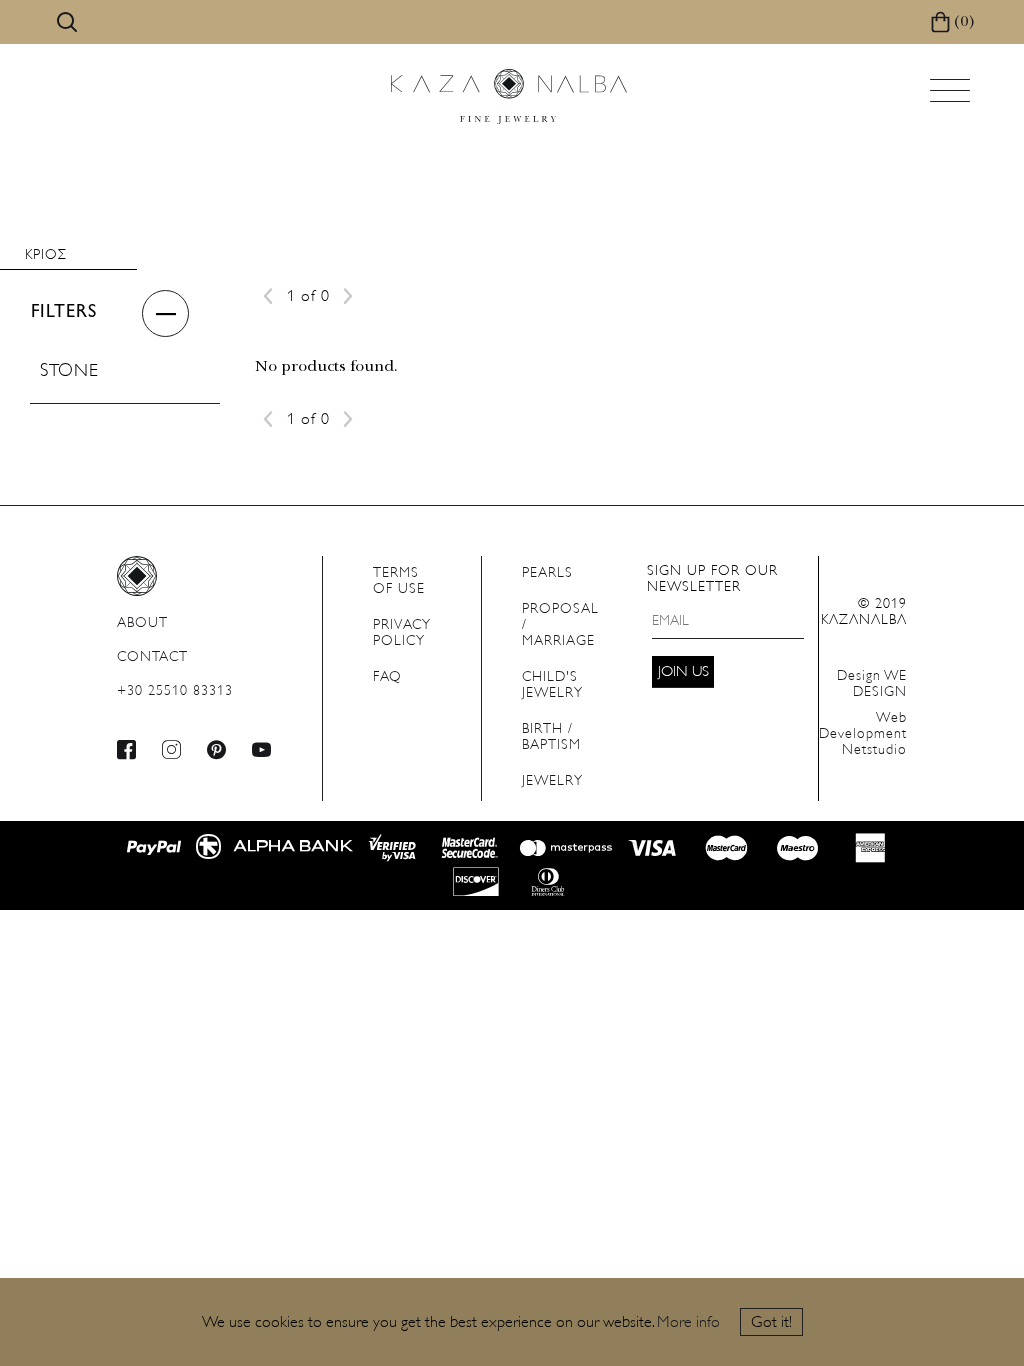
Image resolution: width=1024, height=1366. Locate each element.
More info (688, 1323)
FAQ (387, 677)
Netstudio (863, 734)
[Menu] (952, 96)
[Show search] (67, 22)
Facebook (127, 749)
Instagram (172, 749)
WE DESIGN (872, 684)
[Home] (509, 96)
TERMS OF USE (399, 581)
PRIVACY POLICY (402, 633)
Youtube (262, 749)
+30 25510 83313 (175, 691)
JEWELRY (552, 781)
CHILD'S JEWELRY (552, 685)
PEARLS (547, 573)
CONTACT (152, 657)
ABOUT (142, 623)
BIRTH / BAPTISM (551, 737)
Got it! (771, 1323)
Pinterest (217, 749)
